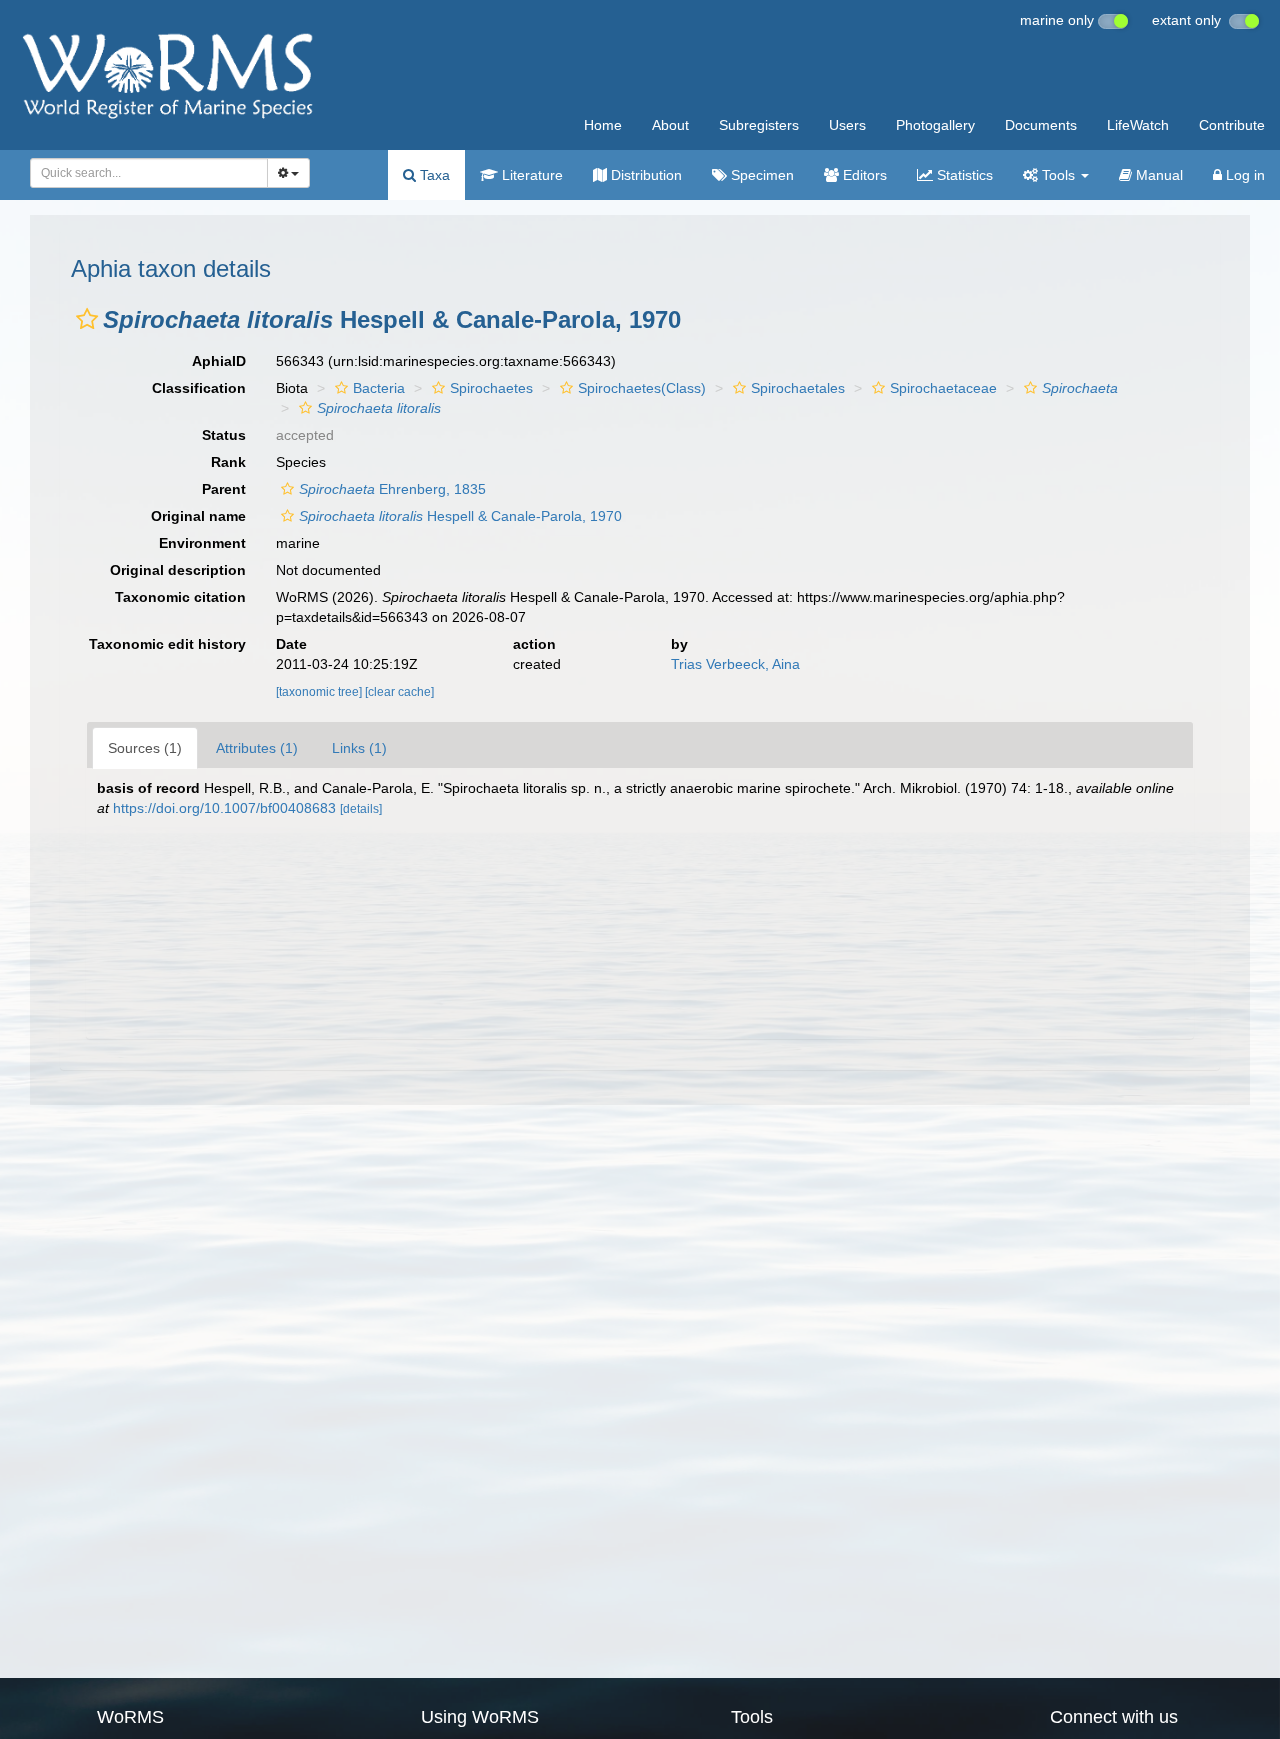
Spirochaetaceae (943, 388)
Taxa (433, 175)
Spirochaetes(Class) (642, 388)
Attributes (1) (257, 748)
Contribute (1232, 125)
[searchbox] (143, 173)
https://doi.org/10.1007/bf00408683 (224, 808)
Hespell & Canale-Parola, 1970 (460, 516)
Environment (202, 543)
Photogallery (935, 125)
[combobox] (149, 173)
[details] (361, 809)
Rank (228, 462)
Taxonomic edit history (167, 644)
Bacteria (379, 388)
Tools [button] (1058, 175)
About (670, 125)
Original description (178, 570)
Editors (863, 175)
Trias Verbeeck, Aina (735, 664)
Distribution (644, 175)
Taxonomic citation (180, 597)
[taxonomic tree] (320, 692)
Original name (198, 516)
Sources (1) (145, 748)
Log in (1243, 175)
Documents (1041, 125)
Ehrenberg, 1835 (392, 489)
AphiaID (219, 361)
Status (224, 435)
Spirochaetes (491, 388)
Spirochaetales (798, 388)
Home (603, 125)
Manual (1157, 175)
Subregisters (759, 125)
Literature (530, 175)
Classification (199, 388)
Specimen (760, 175)
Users (847, 125)
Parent (224, 489)
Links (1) (359, 748)
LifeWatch (1138, 125)
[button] (87, 319)
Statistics (963, 175)
